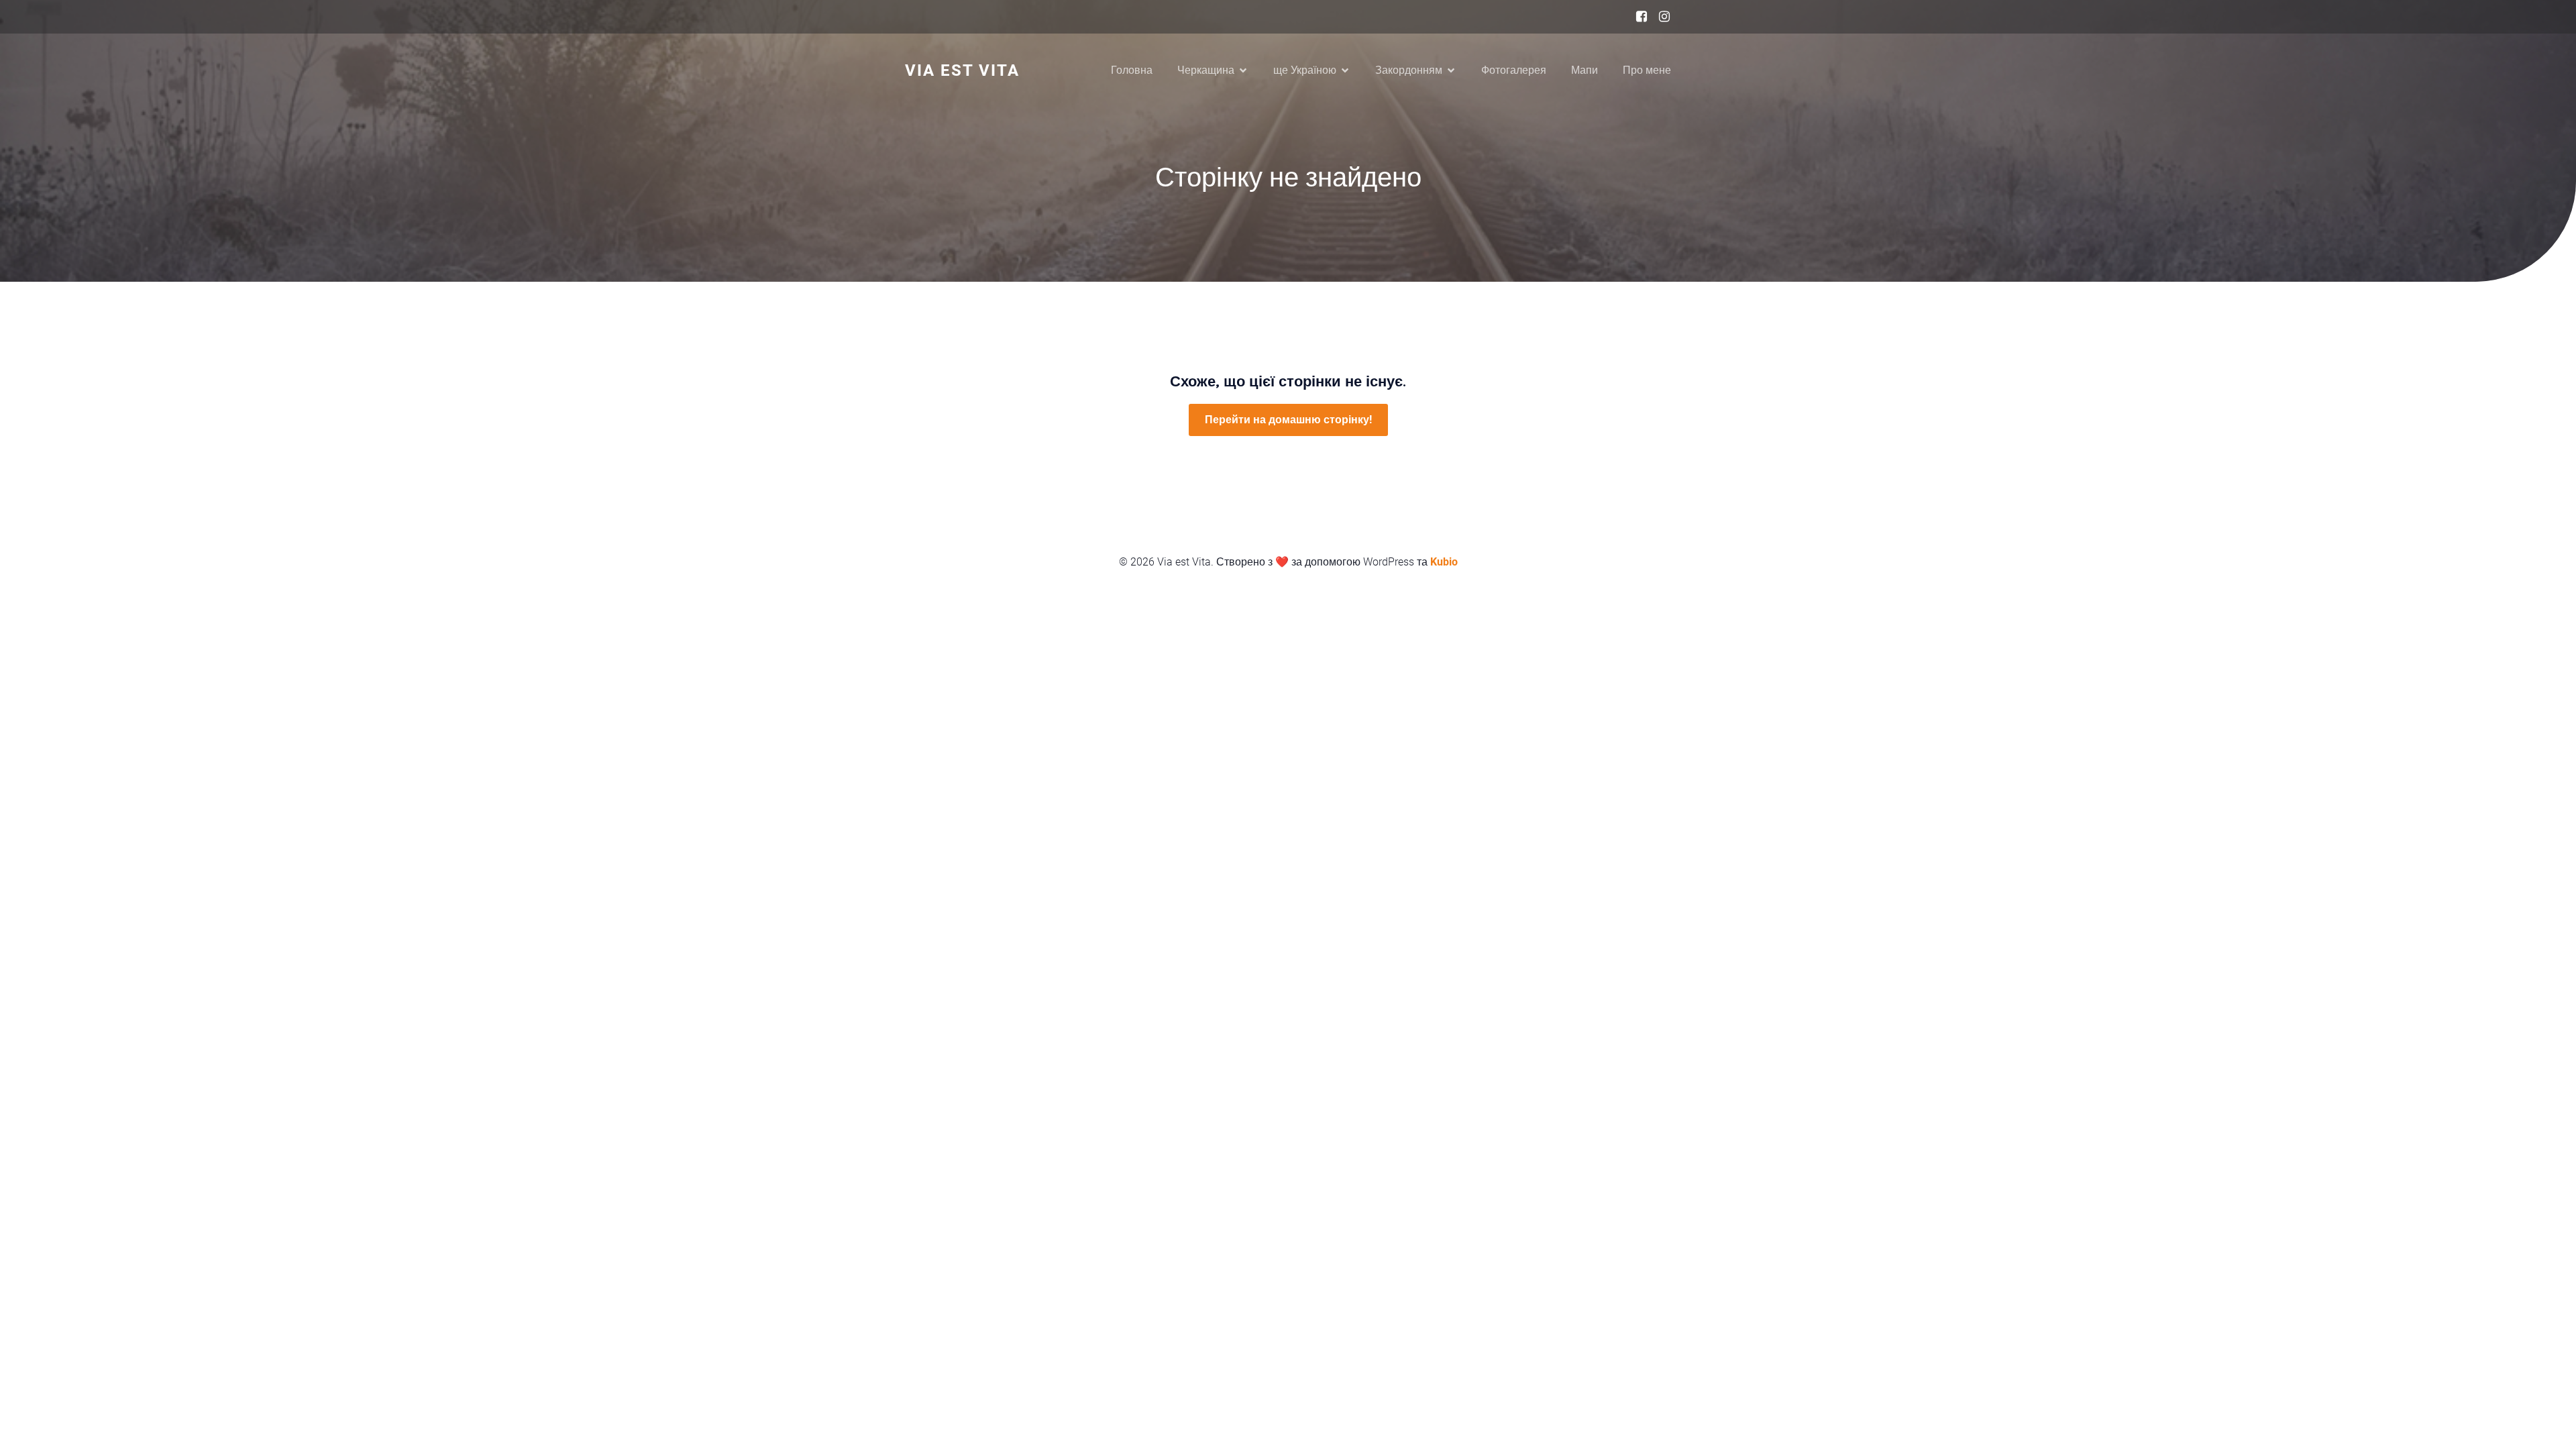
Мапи (1585, 70)
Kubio (1444, 562)
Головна (1132, 70)
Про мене (1647, 70)
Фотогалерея (1514, 70)
